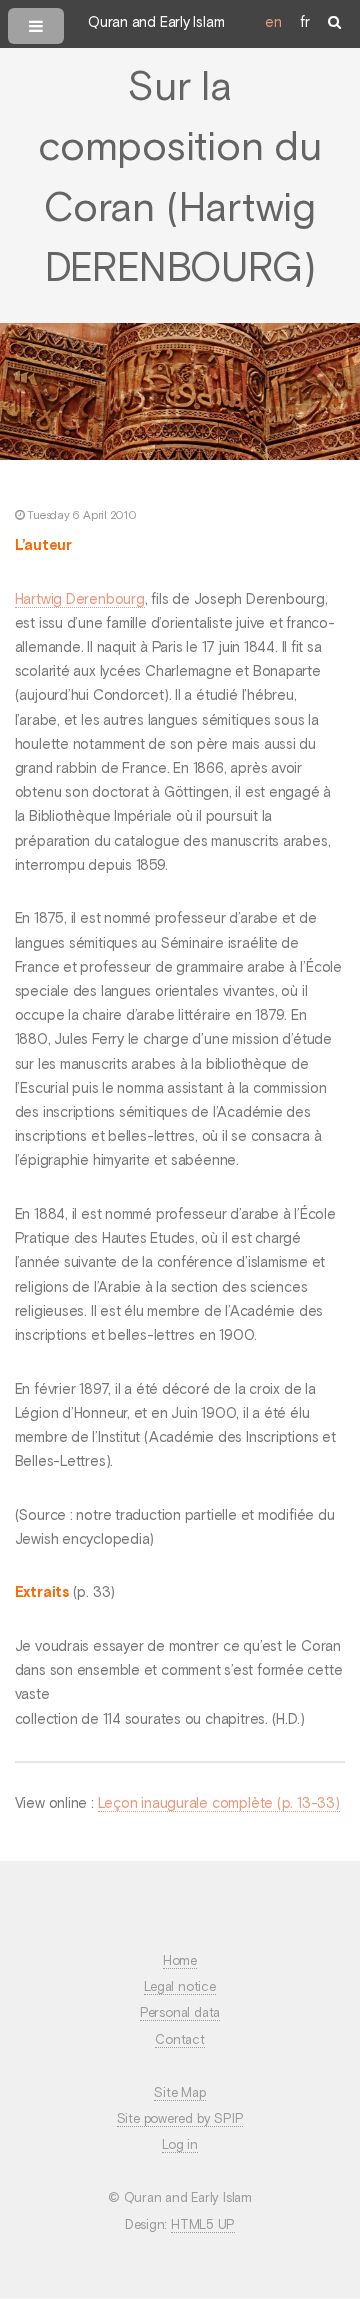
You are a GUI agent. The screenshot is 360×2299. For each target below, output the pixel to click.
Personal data (180, 2013)
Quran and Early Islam (156, 23)
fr (305, 23)
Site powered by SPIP (180, 2119)
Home (180, 1961)
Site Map (179, 2093)
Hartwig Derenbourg (80, 600)
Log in (180, 2145)
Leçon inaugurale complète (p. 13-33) (219, 1804)
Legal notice (179, 1987)
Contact (179, 2040)
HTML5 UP (203, 2225)
